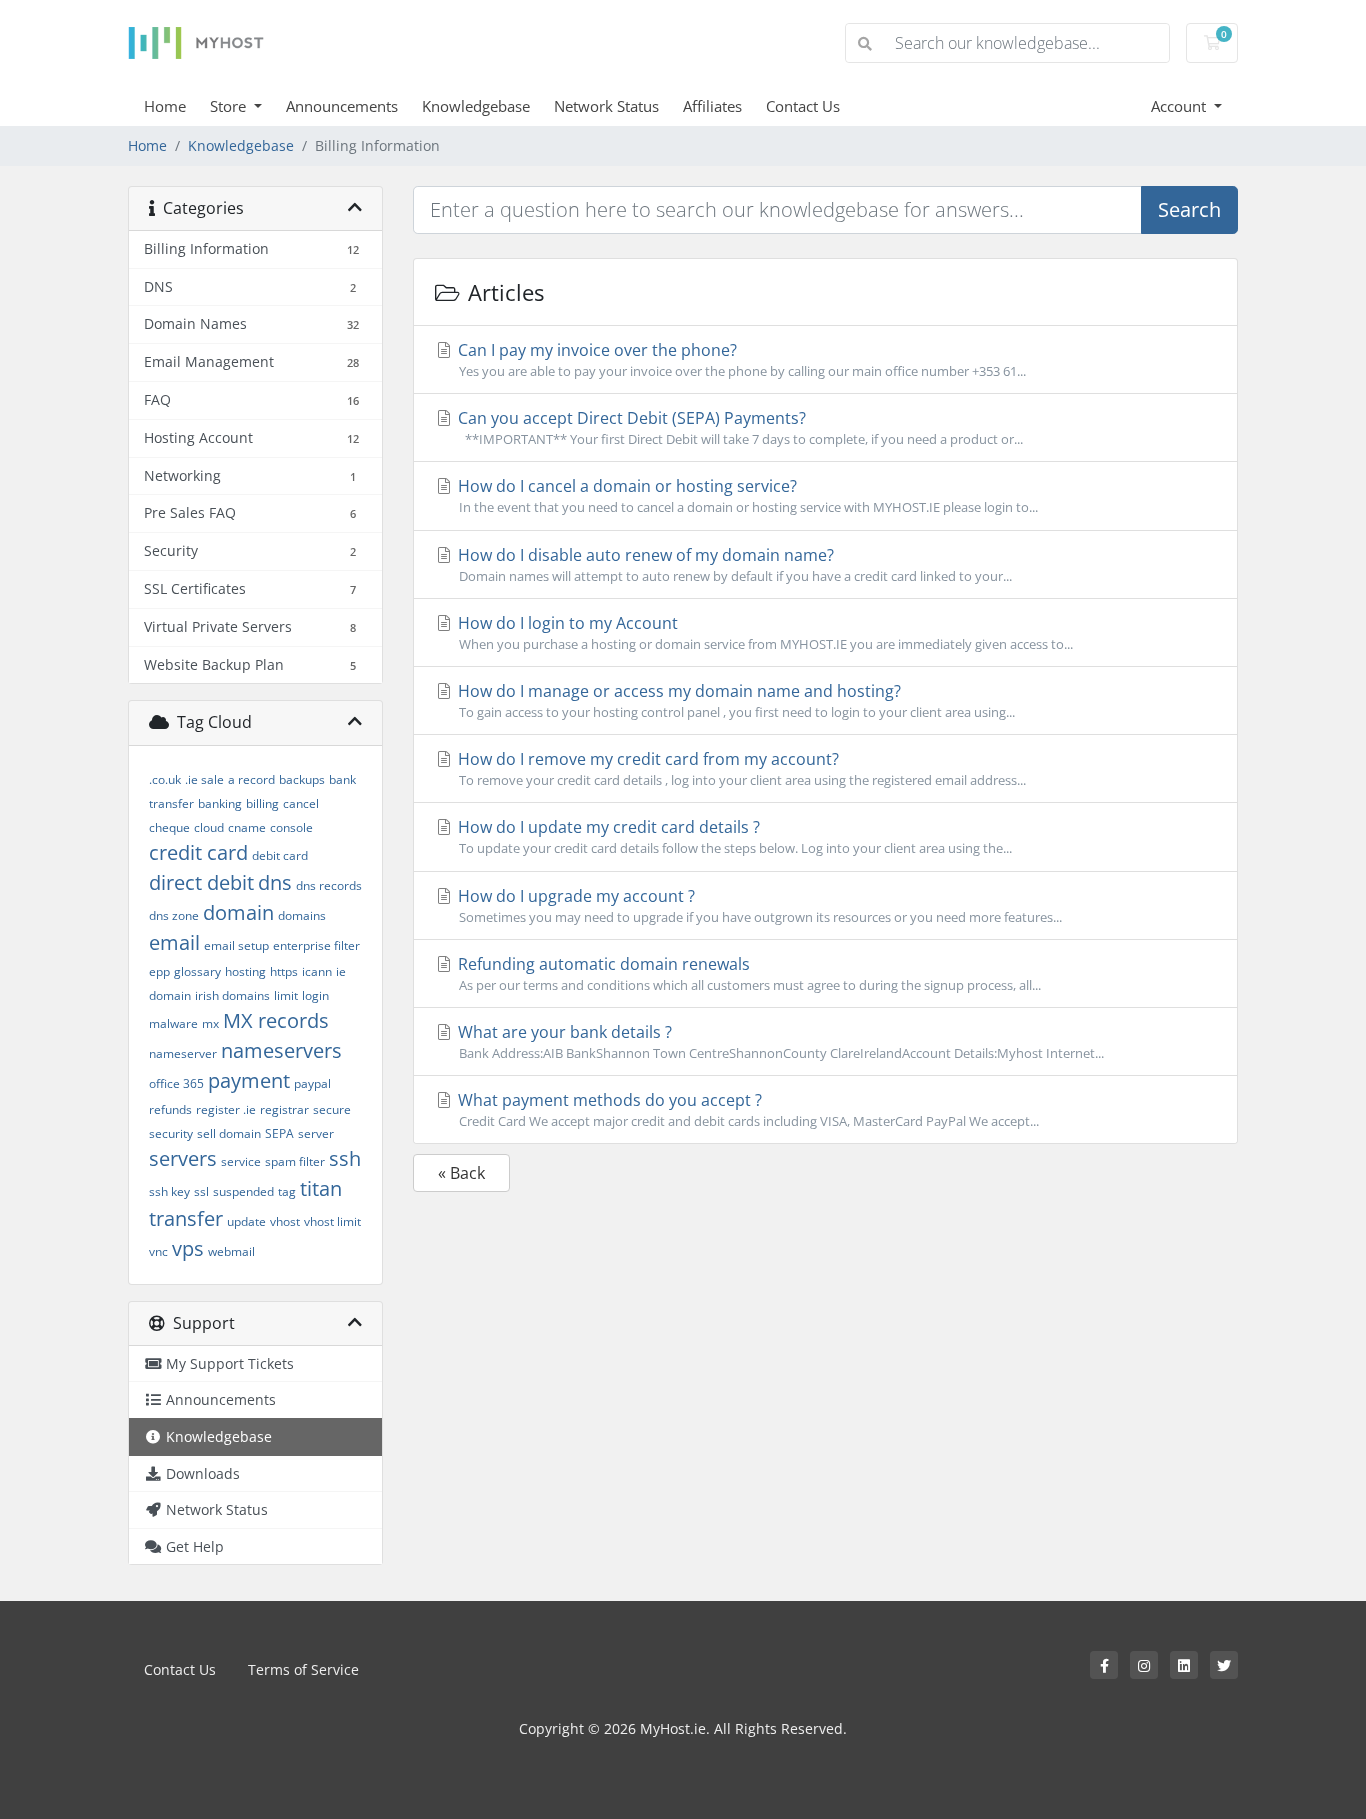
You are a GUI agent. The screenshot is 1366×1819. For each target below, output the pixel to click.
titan (321, 1188)
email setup (236, 945)
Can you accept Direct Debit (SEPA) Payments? (738, 427)
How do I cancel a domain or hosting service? (746, 495)
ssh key (169, 1191)
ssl (201, 1191)
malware (173, 1023)
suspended (243, 1191)
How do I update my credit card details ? (733, 836)
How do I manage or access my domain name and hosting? (734, 700)
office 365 (176, 1083)
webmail (231, 1251)
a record (251, 779)
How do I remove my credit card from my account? (740, 768)
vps (188, 1248)
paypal (312, 1083)
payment (249, 1080)
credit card (198, 852)
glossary (197, 971)
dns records (329, 885)
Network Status (606, 106)
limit (286, 995)
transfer (186, 1218)
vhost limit (332, 1221)
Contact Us (803, 106)
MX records (276, 1020)
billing (262, 803)
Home (165, 106)
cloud (209, 827)
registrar (284, 1109)
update (246, 1221)
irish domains (232, 995)
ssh (345, 1158)
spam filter (295, 1161)
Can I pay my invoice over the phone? (740, 359)
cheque (169, 827)
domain (238, 912)
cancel (301, 803)
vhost (285, 1221)
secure (332, 1109)
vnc (158, 1251)
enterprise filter (316, 945)
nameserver (183, 1053)
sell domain (229, 1133)
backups (302, 779)
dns (275, 882)
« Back (461, 1173)
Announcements (342, 106)
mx (210, 1023)
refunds (170, 1109)
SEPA (279, 1133)
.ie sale (204, 779)
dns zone (174, 915)
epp (159, 971)
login (315, 995)
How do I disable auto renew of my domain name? (733, 564)
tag (287, 1191)
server (316, 1133)
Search (1189, 209)
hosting (245, 971)
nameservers (281, 1050)
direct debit (201, 882)
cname (247, 827)
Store (230, 106)
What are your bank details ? (779, 1041)
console (291, 827)
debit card (280, 855)
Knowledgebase (476, 106)
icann (317, 971)
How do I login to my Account (763, 632)
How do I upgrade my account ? (758, 905)
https (284, 971)
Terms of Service (303, 1669)
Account (1180, 106)
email (174, 942)
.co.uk (165, 779)
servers (183, 1158)
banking (220, 803)
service (241, 1161)
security (171, 1133)
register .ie (226, 1109)
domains (302, 915)
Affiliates (712, 106)
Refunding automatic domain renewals (747, 973)
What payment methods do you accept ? (746, 1109)
